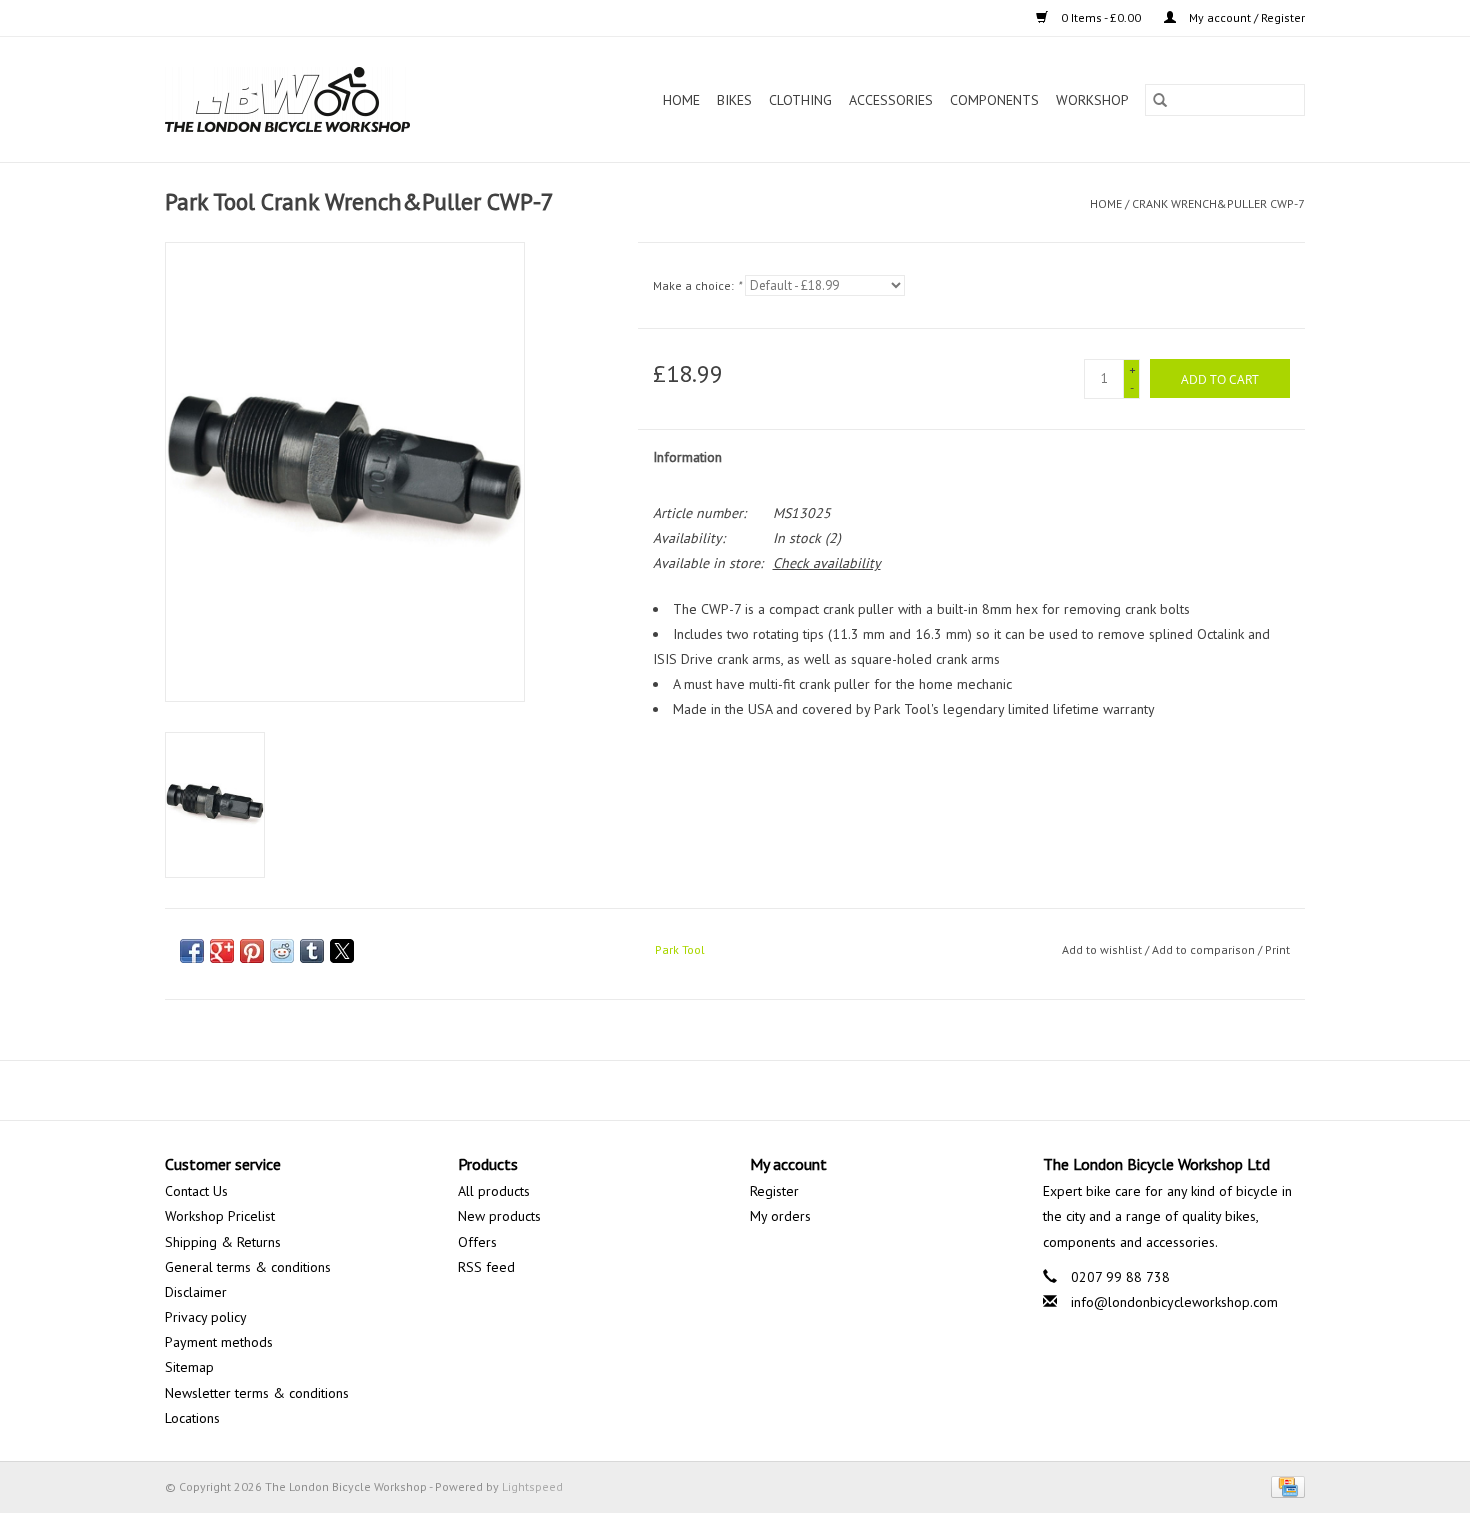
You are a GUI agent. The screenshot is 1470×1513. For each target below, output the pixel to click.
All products (494, 1191)
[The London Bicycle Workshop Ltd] (321, 99)
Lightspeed (532, 1486)
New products (499, 1216)
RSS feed (486, 1267)
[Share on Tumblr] (312, 951)
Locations (192, 1418)
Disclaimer (196, 1292)
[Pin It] (252, 951)
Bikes (734, 100)
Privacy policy (206, 1317)
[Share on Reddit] (282, 951)
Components (994, 100)
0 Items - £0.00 (1101, 17)
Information (687, 457)
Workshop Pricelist (220, 1216)
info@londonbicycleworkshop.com (1174, 1302)
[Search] (1160, 100)
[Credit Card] (1284, 1485)
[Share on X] (342, 951)
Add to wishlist (1103, 949)
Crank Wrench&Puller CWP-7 (1218, 203)
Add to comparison (1205, 949)
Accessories (891, 100)
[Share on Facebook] (192, 951)
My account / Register (1245, 17)
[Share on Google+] (222, 951)
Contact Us (196, 1191)
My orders (780, 1216)
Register (774, 1191)
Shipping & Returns (223, 1242)
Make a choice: (697, 285)
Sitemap (189, 1367)
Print (1277, 949)
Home (681, 100)
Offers (477, 1242)
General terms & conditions (248, 1267)
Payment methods (219, 1342)
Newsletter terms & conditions (257, 1393)
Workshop (1092, 100)
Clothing (800, 100)
